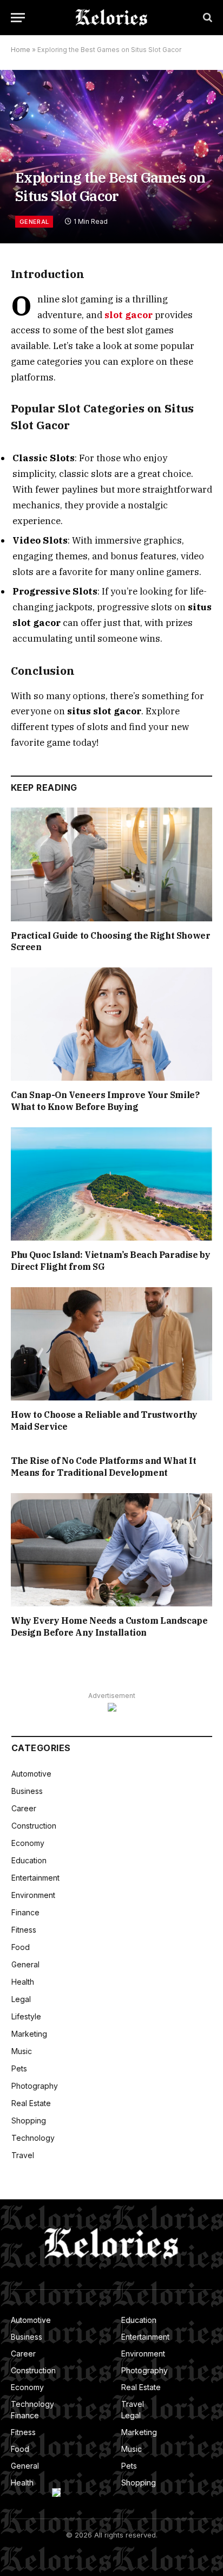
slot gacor (129, 315)
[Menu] (18, 18)
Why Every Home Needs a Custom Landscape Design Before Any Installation (109, 1626)
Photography (35, 2086)
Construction (34, 1826)
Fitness (24, 1930)
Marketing (29, 2034)
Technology (33, 2138)
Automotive (31, 1774)
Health (23, 1982)
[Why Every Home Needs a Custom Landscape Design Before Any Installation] (111, 1550)
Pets (19, 2068)
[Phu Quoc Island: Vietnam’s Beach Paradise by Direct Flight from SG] (111, 1184)
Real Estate (31, 2103)
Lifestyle (26, 2016)
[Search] (206, 18)
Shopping (29, 2120)
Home (21, 50)
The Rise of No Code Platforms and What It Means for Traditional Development (104, 1467)
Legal (21, 1999)
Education (29, 1860)
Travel (23, 2155)
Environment (33, 1895)
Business (27, 1791)
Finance (25, 1912)
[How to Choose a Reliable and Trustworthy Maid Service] (111, 1344)
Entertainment (35, 1878)
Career (24, 1808)
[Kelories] (111, 18)
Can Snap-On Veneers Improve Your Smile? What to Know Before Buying (105, 1101)
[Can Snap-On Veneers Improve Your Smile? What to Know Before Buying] (111, 1024)
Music (22, 2051)
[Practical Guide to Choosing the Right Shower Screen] (111, 864)
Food (21, 1947)
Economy (28, 1843)
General (34, 222)
